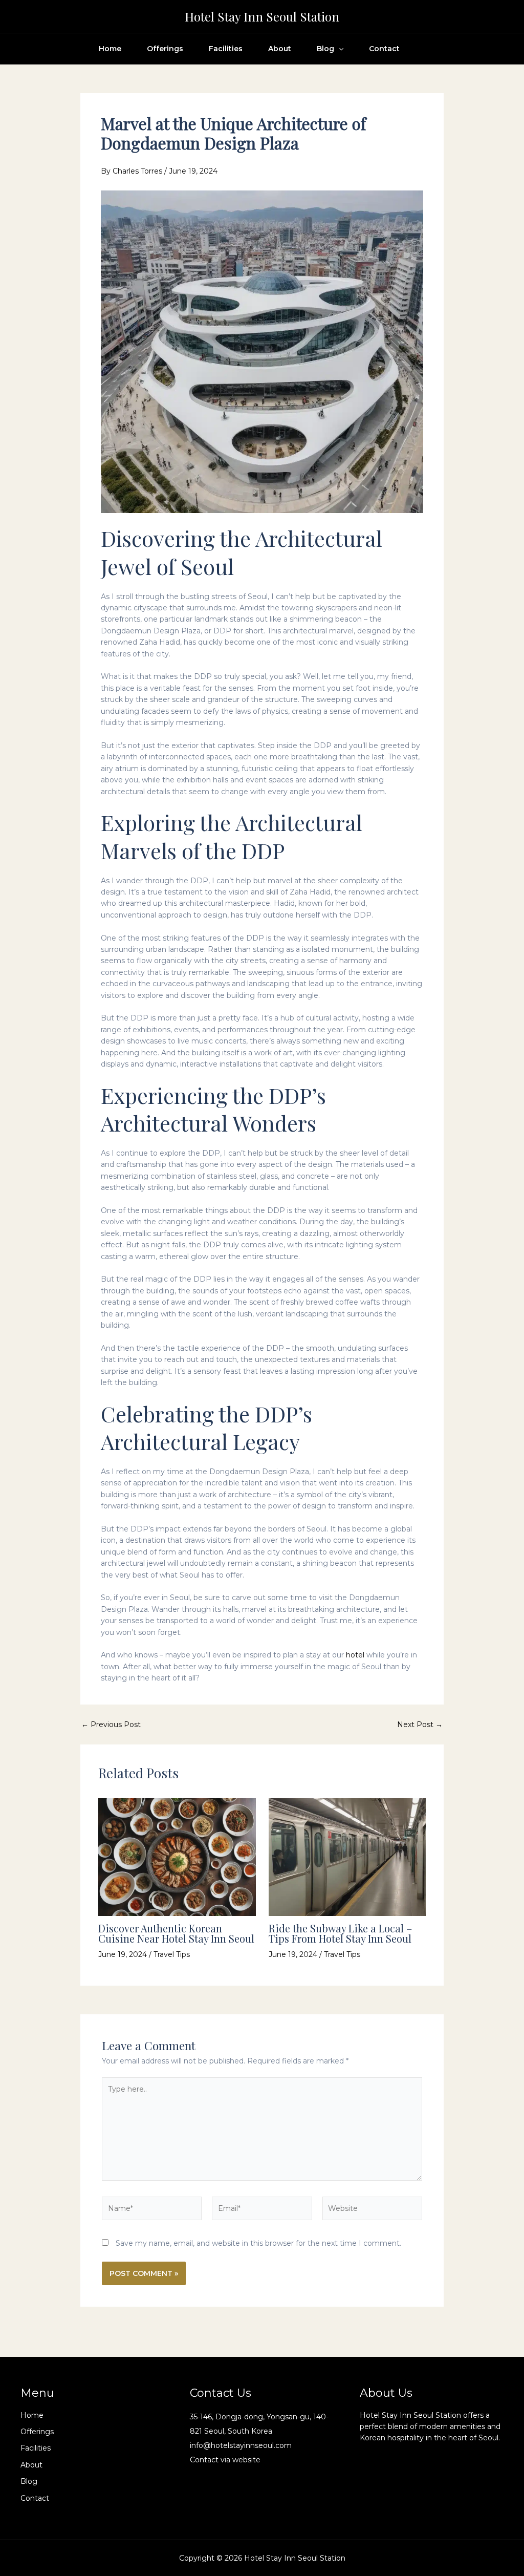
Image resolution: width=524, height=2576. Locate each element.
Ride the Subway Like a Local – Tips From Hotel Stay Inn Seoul (340, 1933)
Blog (325, 49)
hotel (355, 1655)
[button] (339, 49)
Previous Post (111, 1725)
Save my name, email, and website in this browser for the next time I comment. (258, 2243)
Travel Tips (172, 1954)
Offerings (165, 49)
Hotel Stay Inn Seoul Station (262, 16)
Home (110, 49)
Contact (384, 49)
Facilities (226, 49)
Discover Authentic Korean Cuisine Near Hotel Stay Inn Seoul (176, 1933)
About (280, 49)
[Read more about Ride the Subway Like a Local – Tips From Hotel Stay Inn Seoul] (347, 1857)
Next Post (420, 1725)
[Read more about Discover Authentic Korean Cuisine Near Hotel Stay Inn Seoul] (177, 1857)
